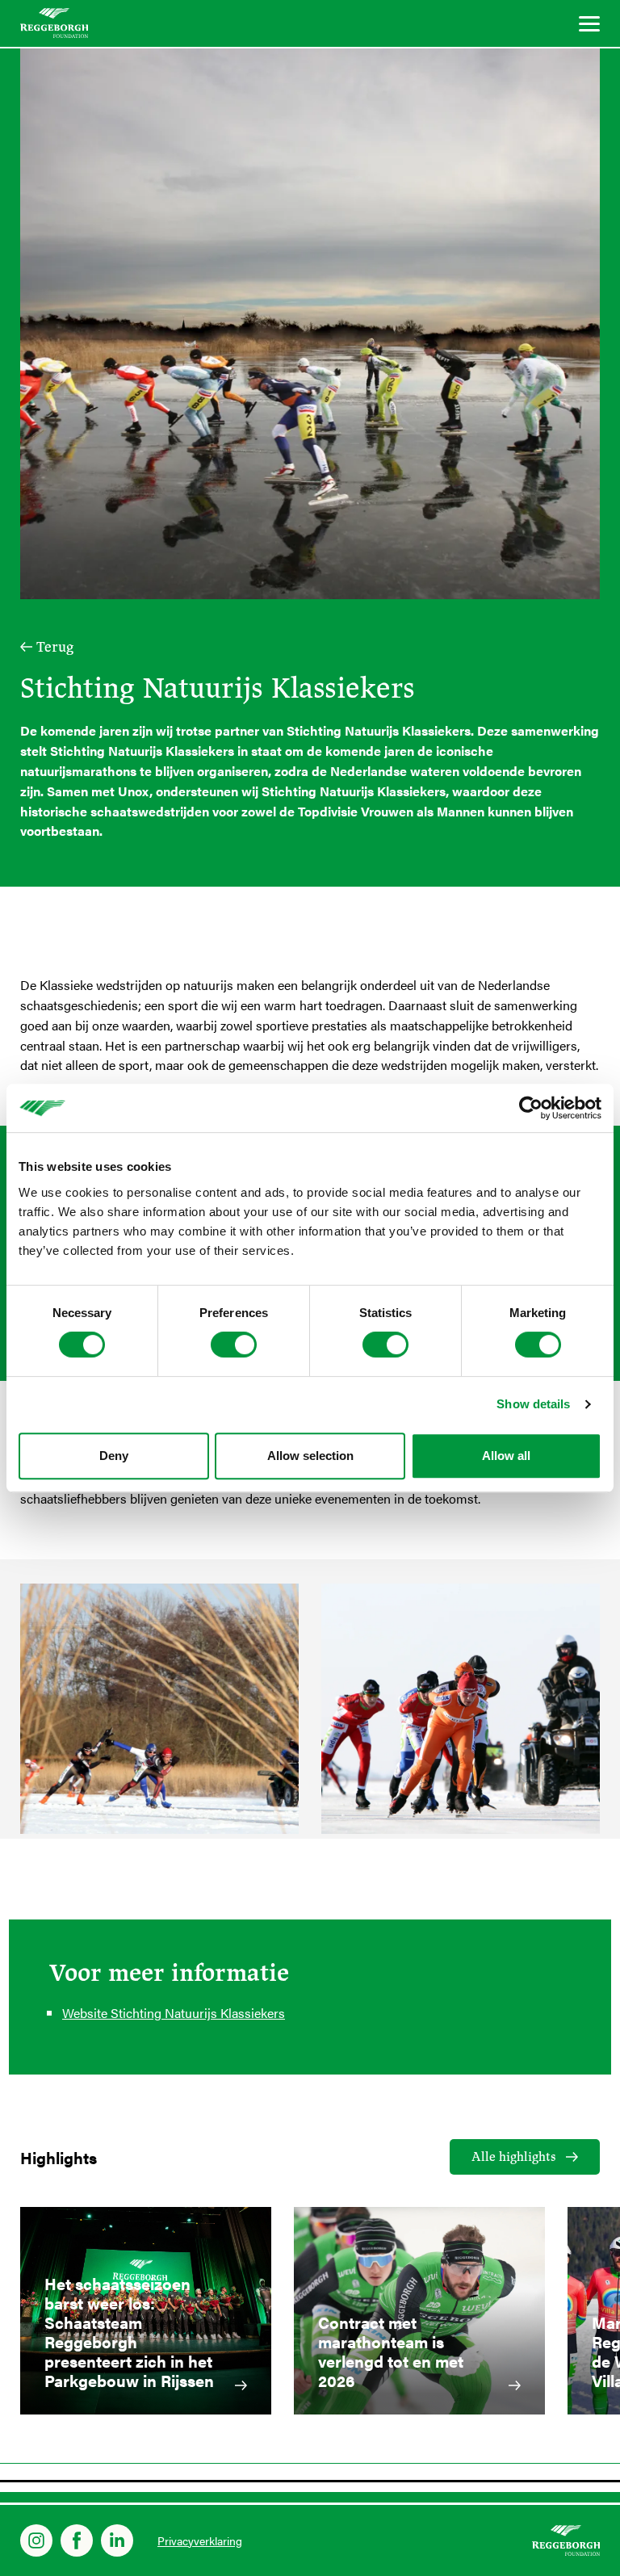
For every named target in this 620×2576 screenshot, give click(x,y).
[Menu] (589, 26)
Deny (114, 1456)
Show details (533, 1404)
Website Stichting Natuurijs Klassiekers (174, 2013)
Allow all (506, 1456)
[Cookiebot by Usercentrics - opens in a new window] (531, 1108)
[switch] (234, 1345)
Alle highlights (514, 2157)
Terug (55, 647)
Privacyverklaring (200, 2540)
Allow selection (310, 1456)
